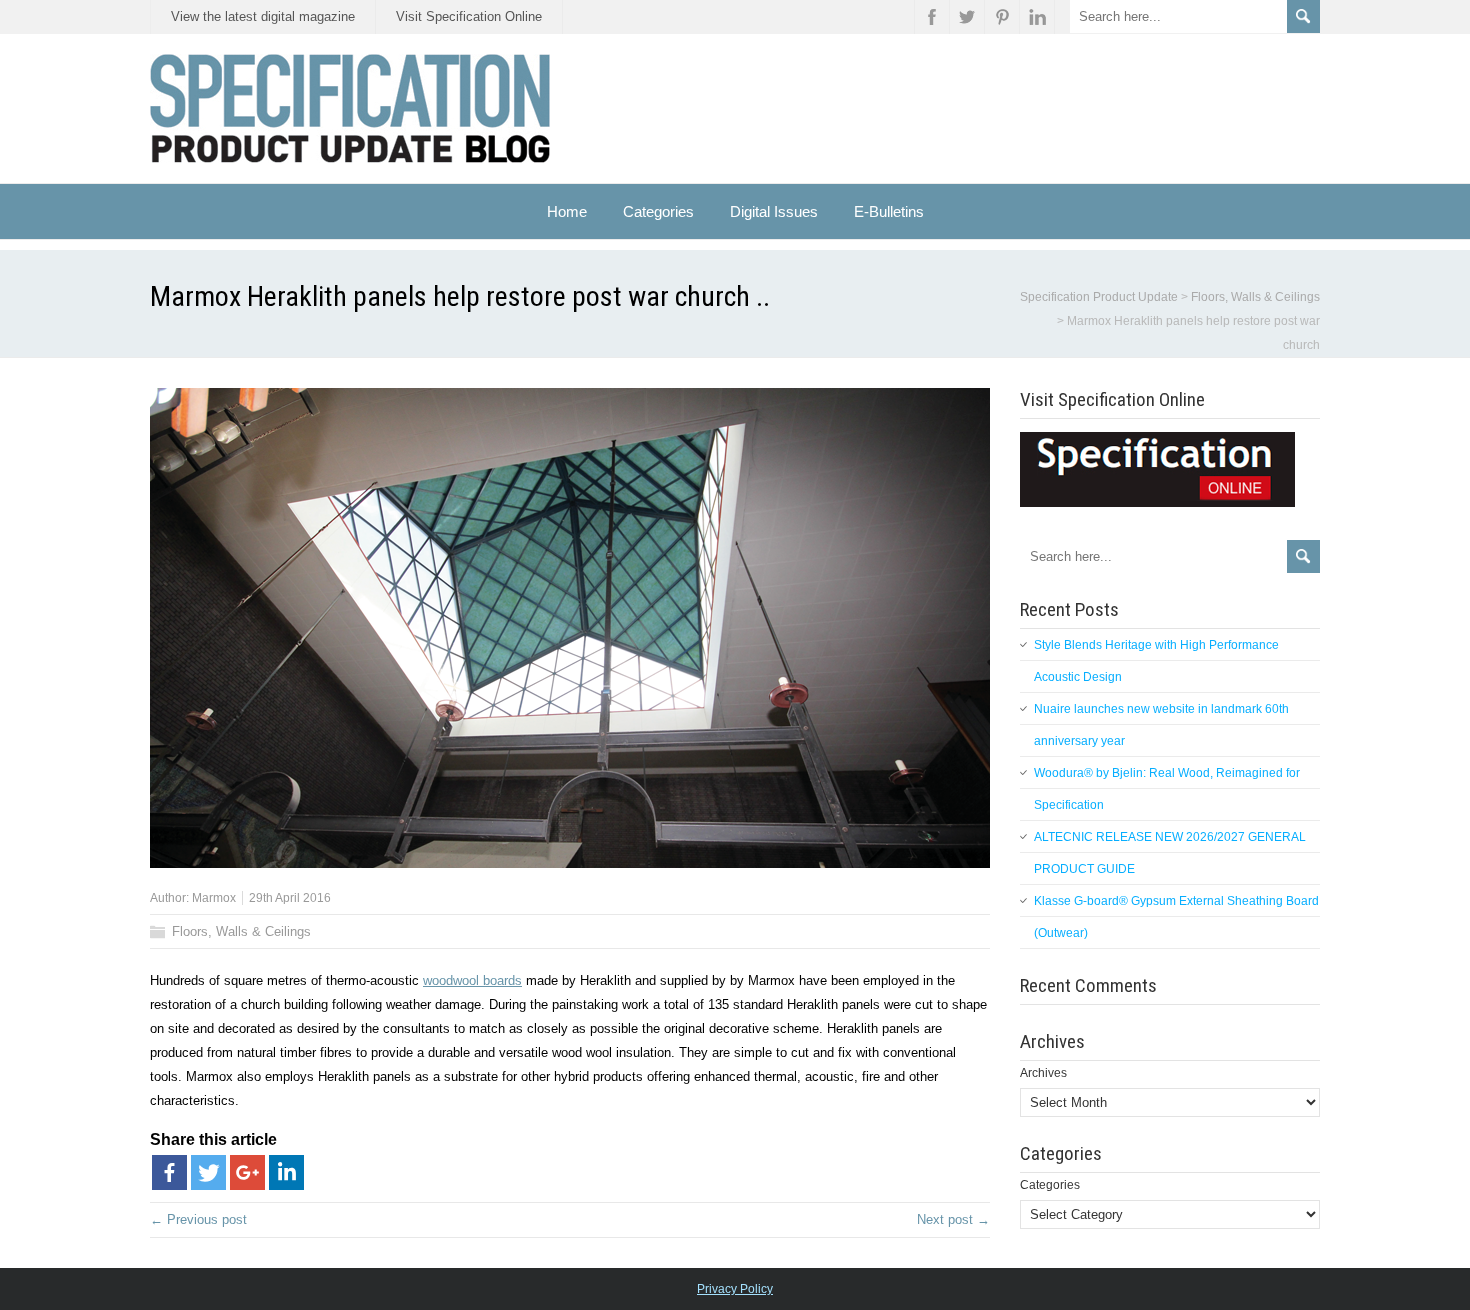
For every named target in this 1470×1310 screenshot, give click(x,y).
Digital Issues (774, 211)
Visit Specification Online (469, 16)
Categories (1050, 1185)
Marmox (214, 898)
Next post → (953, 1219)
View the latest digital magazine (263, 16)
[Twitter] (208, 1172)
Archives (1043, 1073)
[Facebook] (169, 1172)
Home (567, 211)
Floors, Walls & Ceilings (241, 931)
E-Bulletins (889, 211)
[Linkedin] (286, 1172)
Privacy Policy (735, 1289)
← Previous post (198, 1219)
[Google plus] (247, 1172)
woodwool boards (472, 980)
